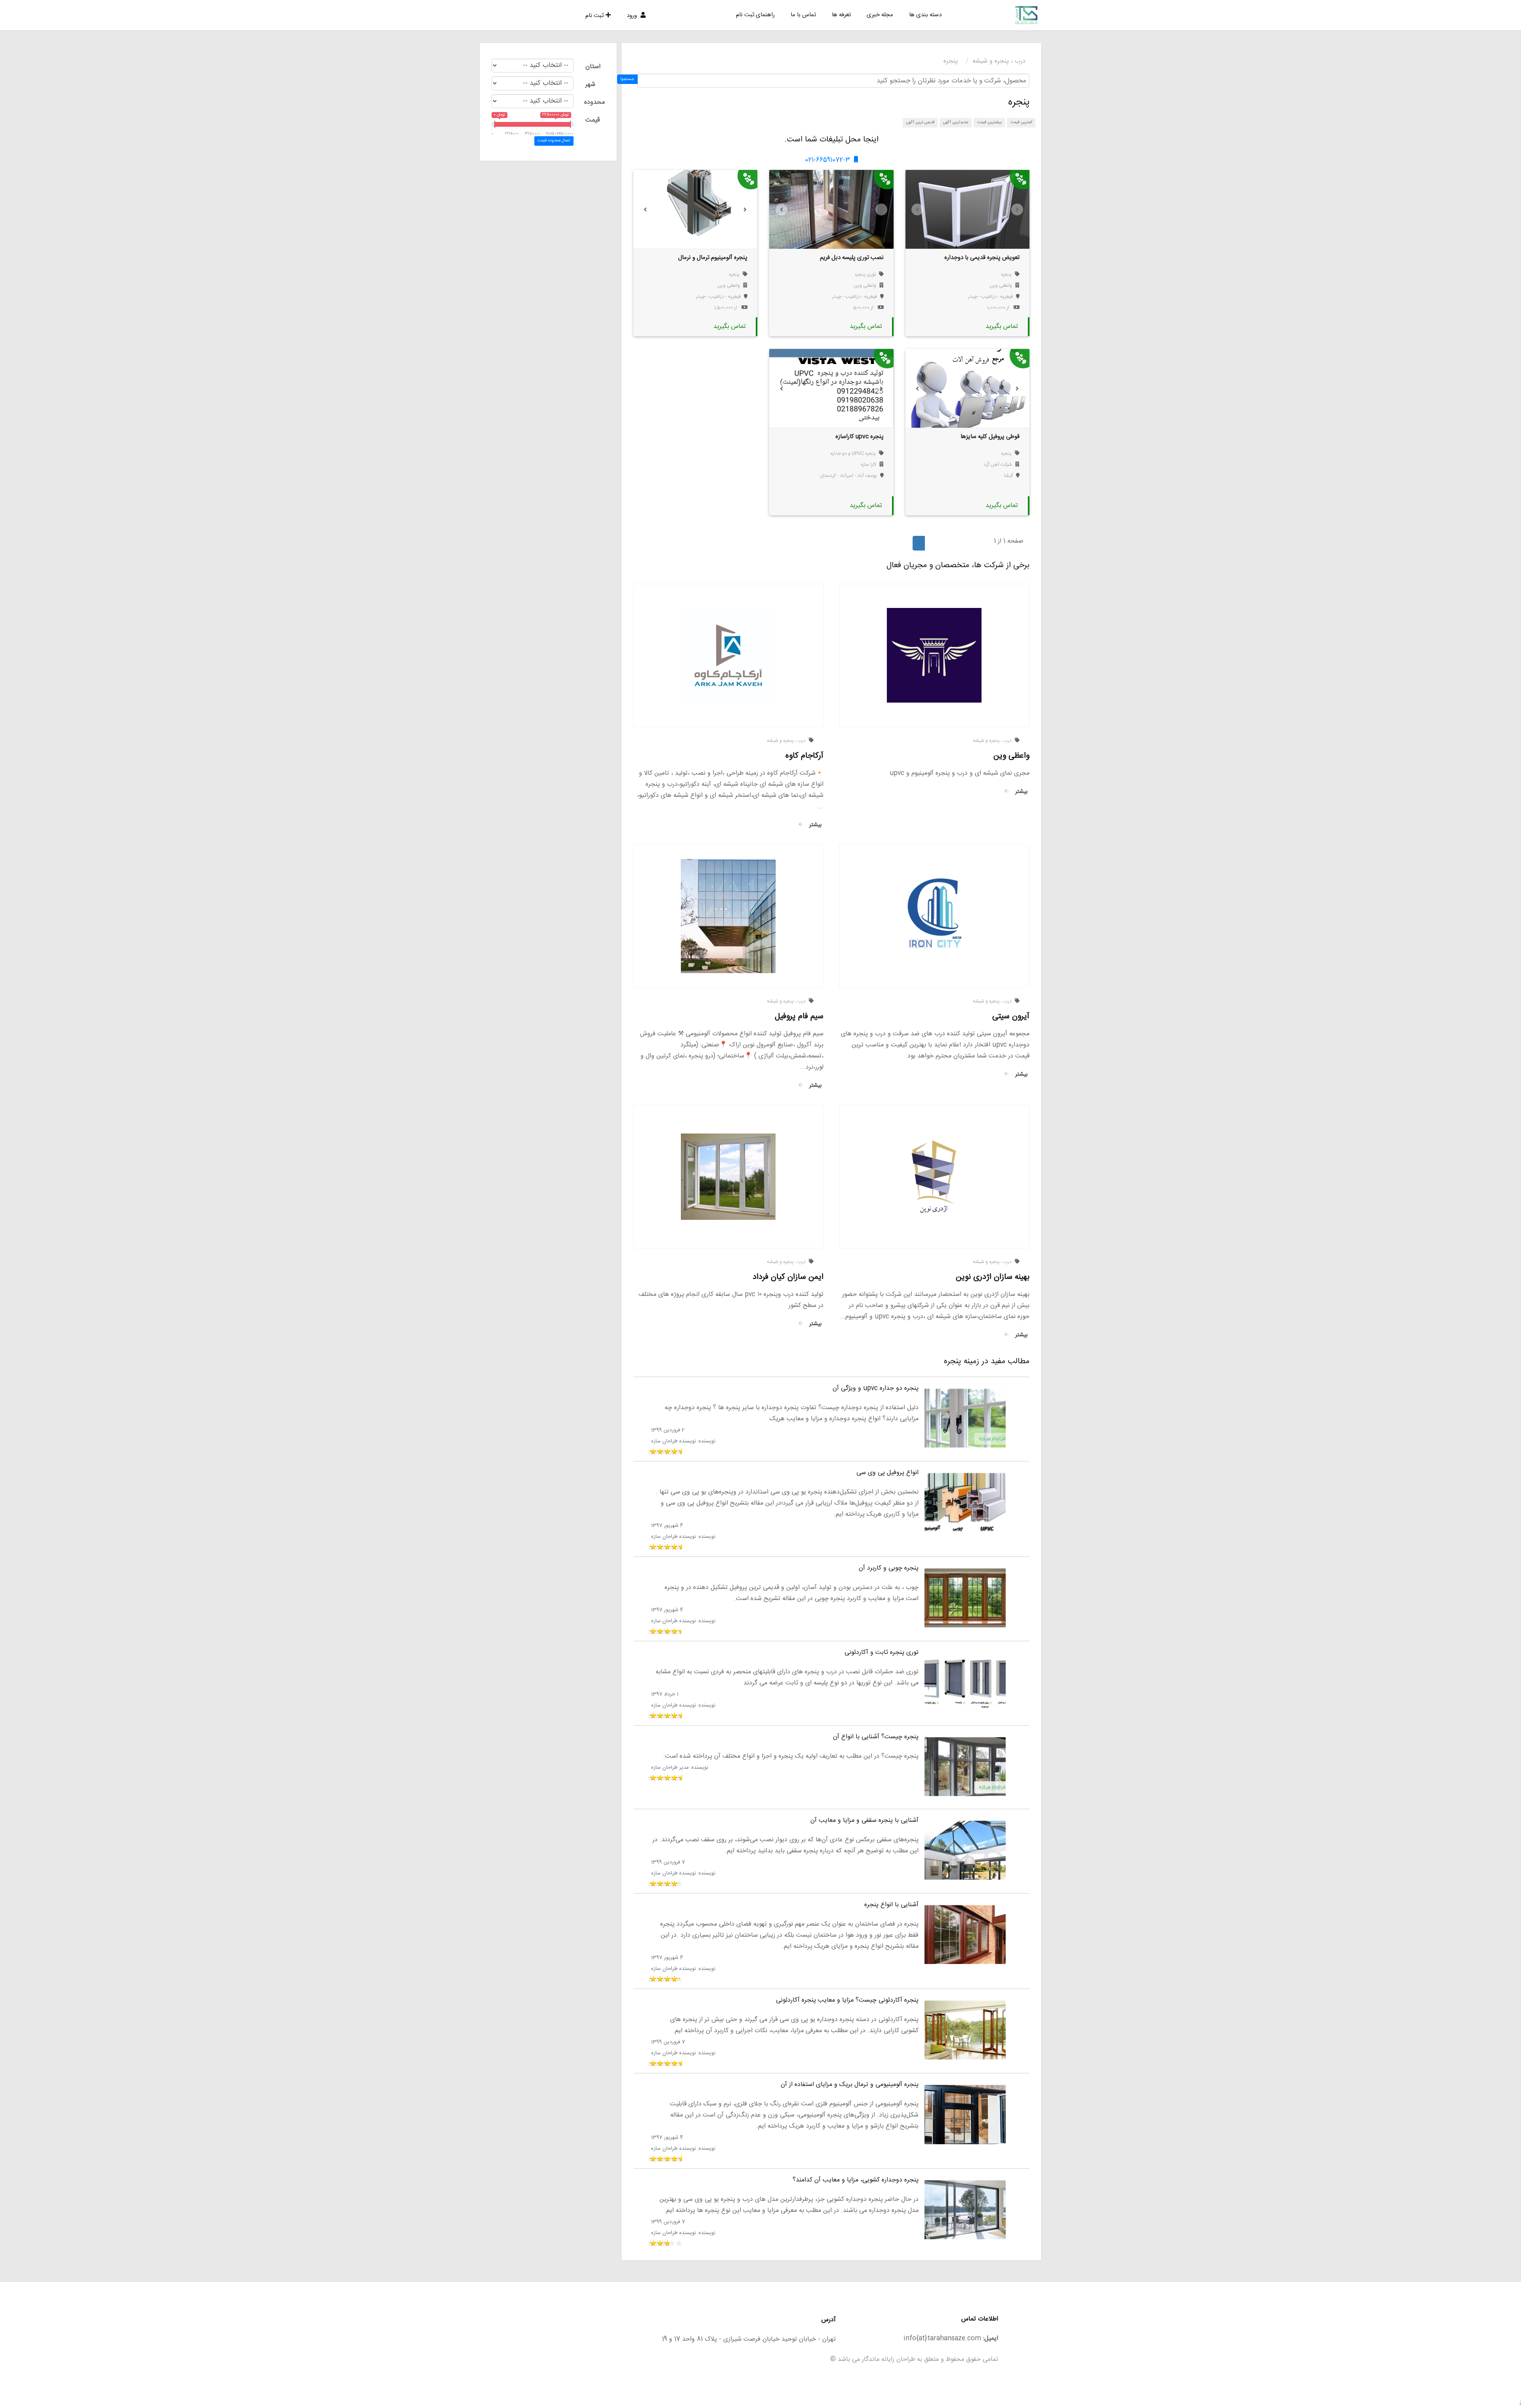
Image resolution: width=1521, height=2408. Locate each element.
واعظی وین (1001, 286)
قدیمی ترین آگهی (920, 122)
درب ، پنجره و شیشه (999, 61)
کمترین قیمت (1021, 122)
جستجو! (627, 79)
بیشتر (1020, 792)
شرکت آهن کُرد (998, 465)
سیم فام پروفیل (799, 1016)
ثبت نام (595, 16)
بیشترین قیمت (989, 122)
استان (593, 67)
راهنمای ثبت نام (755, 15)
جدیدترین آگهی (956, 122)
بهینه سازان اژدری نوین (993, 1277)
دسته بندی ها (925, 15)
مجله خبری (880, 15)
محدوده (595, 102)
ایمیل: (991, 2338)
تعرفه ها (841, 15)
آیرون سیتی (1011, 1016)
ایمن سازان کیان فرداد (788, 1277)
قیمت (593, 120)
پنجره (951, 61)
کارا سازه (868, 465)
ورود (633, 16)
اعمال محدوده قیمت (554, 141)
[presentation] (917, 210)
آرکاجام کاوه (804, 756)
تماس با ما (803, 15)
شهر (590, 85)
